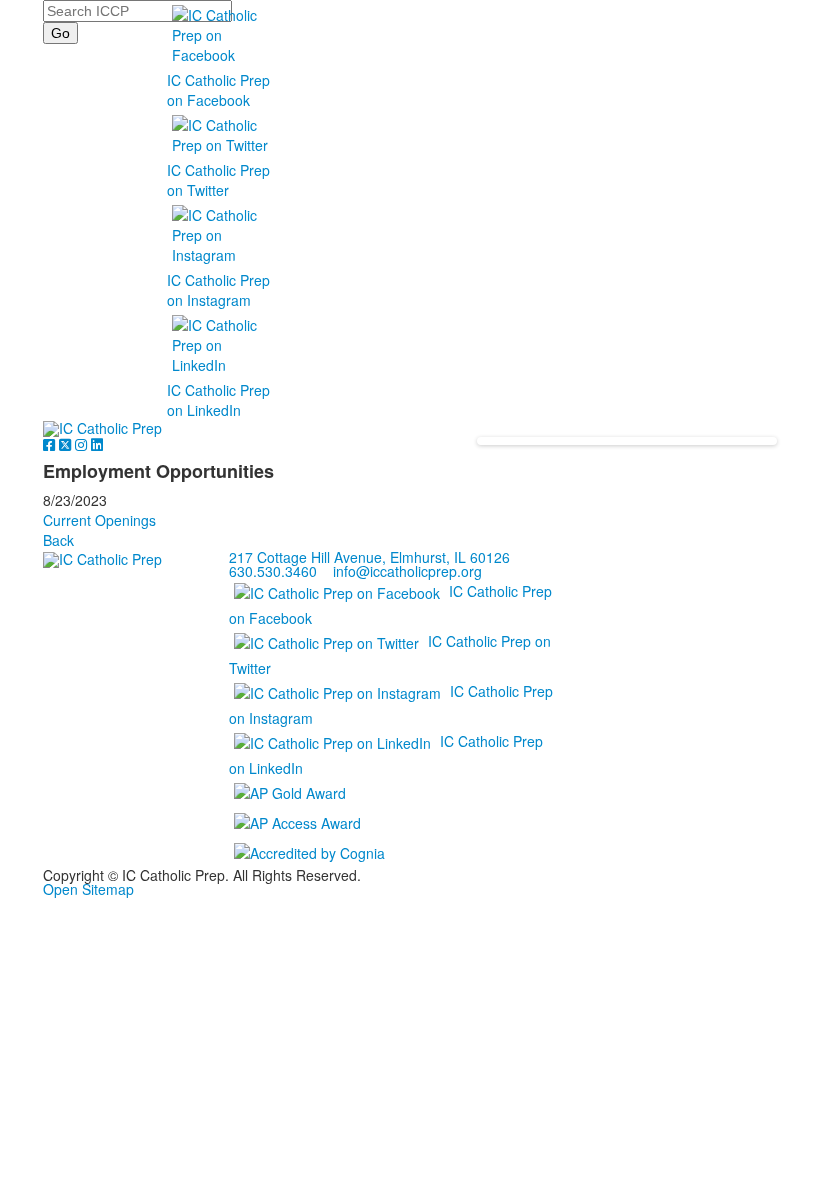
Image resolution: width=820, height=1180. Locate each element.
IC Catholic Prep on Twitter (218, 180)
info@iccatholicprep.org (407, 571)
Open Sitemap (88, 889)
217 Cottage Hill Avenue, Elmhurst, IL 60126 (369, 557)
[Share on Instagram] (83, 444)
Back (58, 540)
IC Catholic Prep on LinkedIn (218, 400)
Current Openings (99, 520)
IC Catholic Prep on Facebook (218, 90)
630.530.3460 (273, 571)
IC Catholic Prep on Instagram (218, 290)
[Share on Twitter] (67, 444)
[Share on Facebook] (51, 444)
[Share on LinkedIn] (97, 444)
